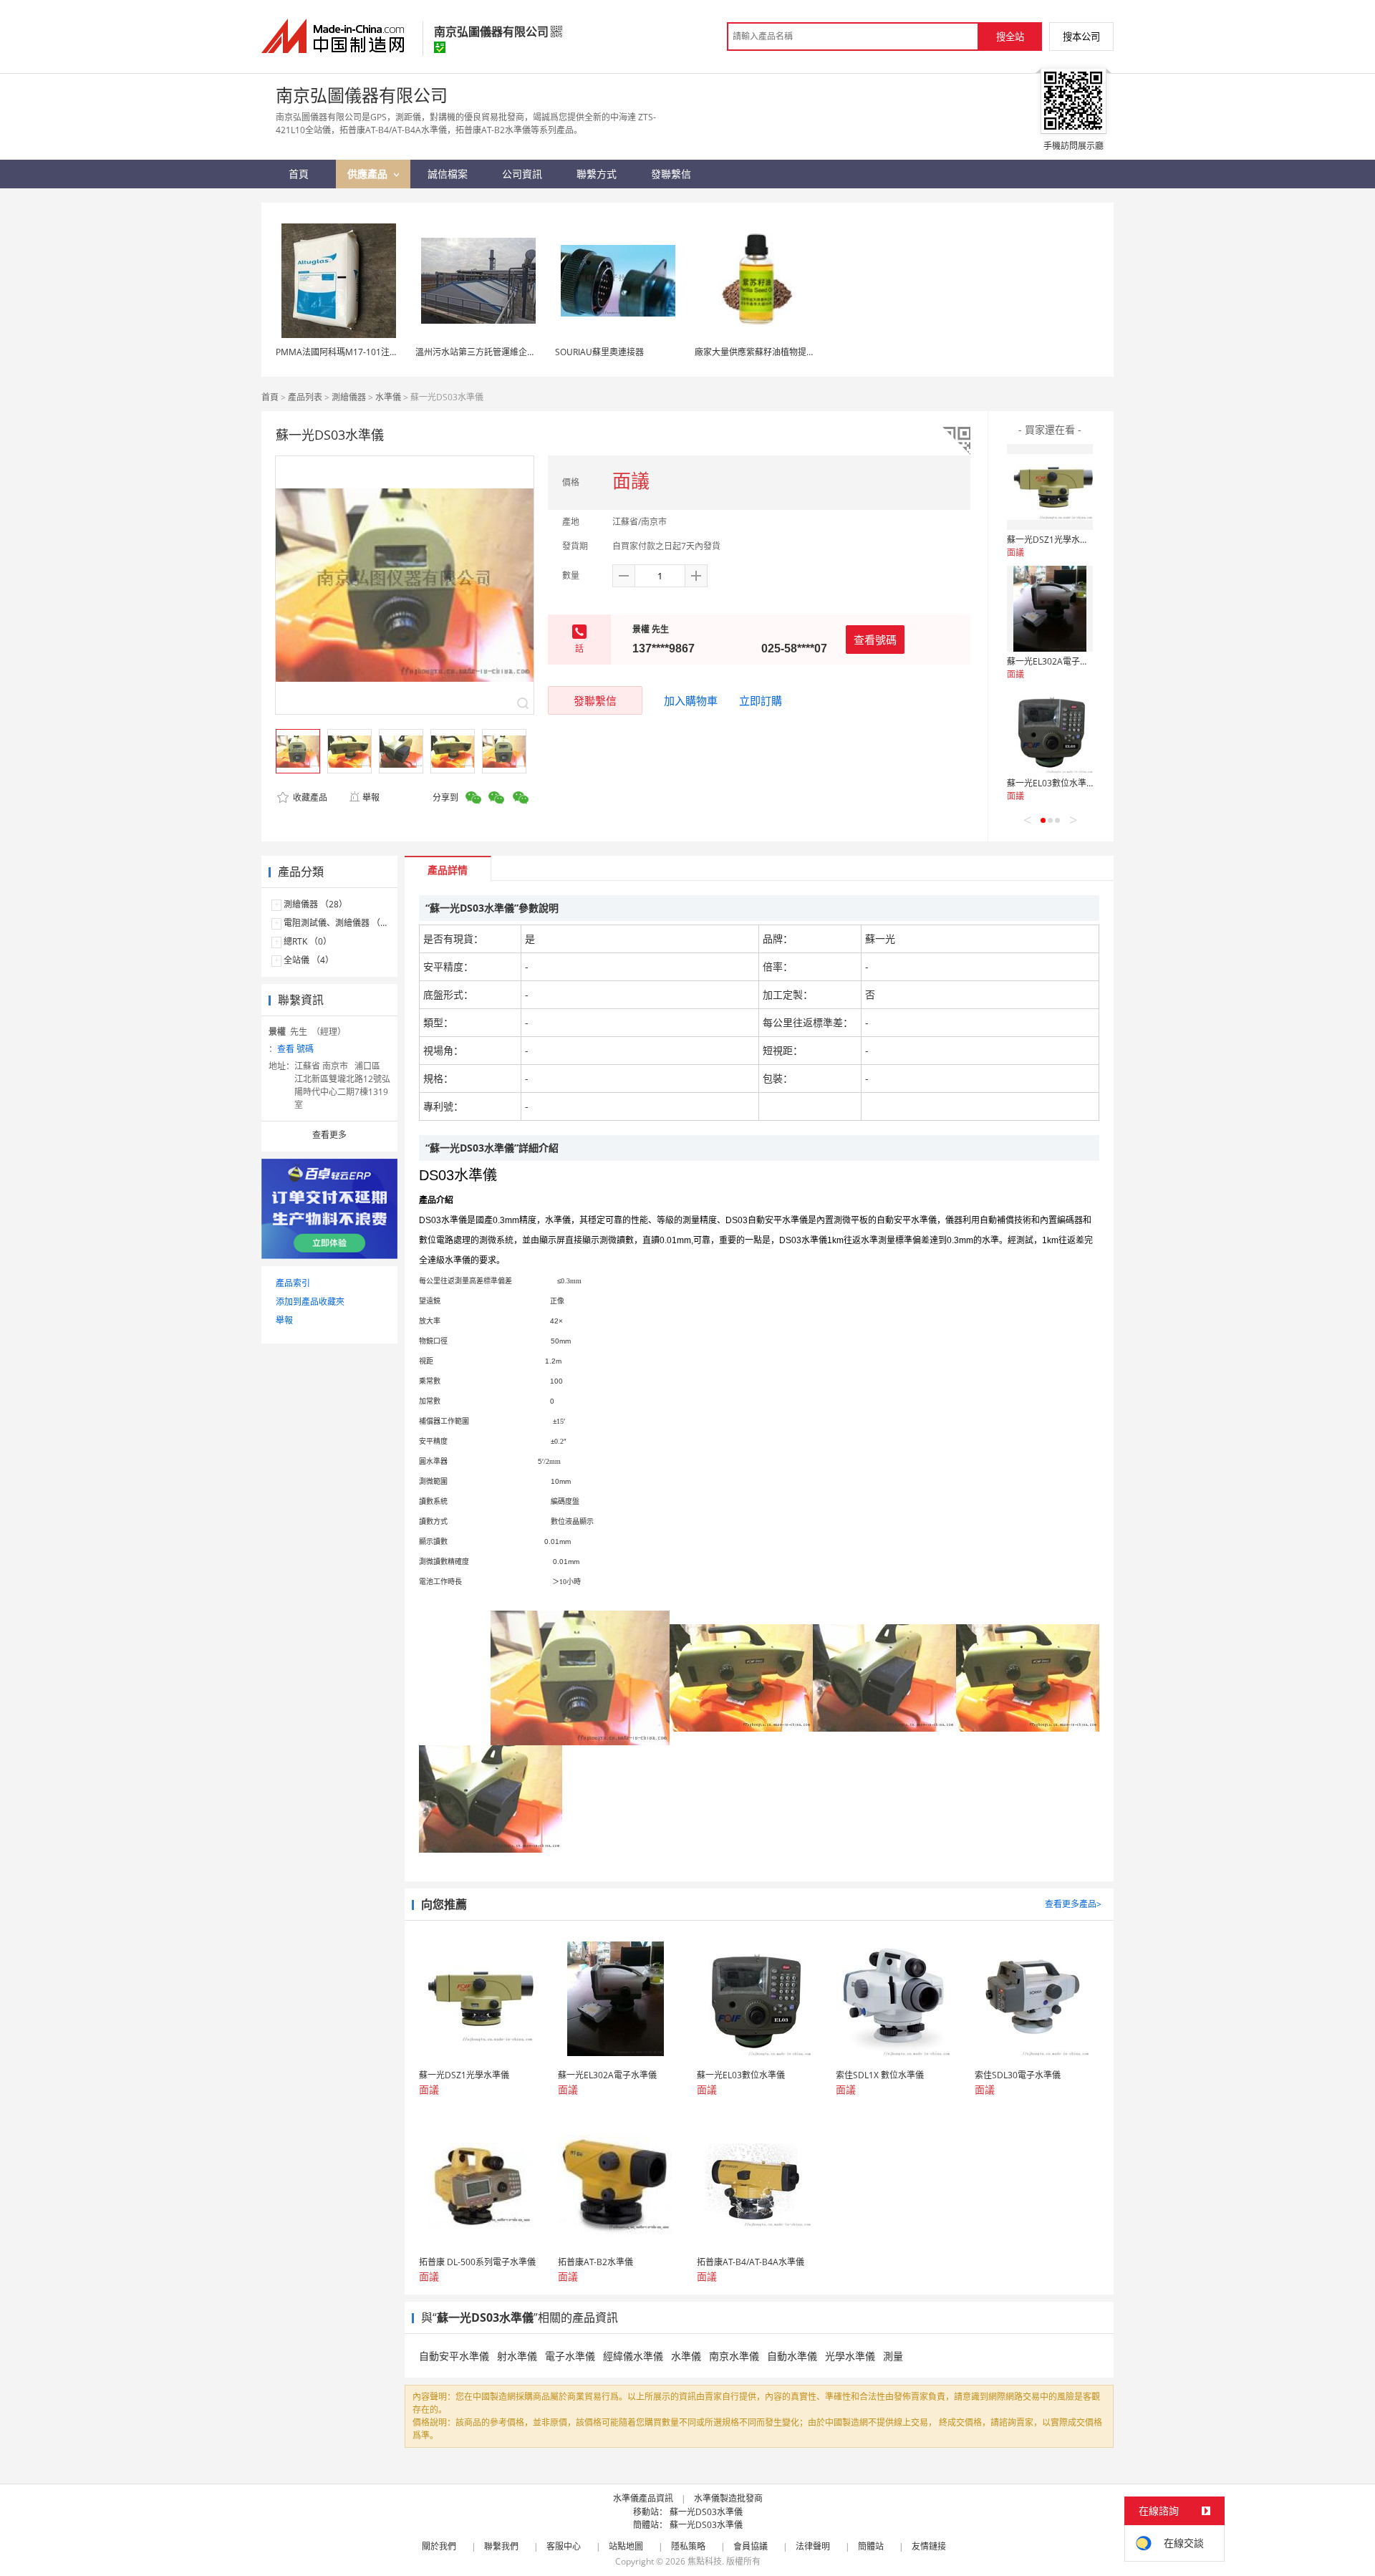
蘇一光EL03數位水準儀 (1051, 783)
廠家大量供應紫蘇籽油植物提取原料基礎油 (776, 352)
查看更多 (329, 1135)
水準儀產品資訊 (643, 2498)
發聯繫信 (595, 700)
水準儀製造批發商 (728, 2498)
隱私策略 (688, 2546)
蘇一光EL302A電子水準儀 (1056, 661)
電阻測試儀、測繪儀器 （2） (339, 923)
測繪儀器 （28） (315, 904)
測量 (893, 2356)
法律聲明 (813, 2546)
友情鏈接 (929, 2546)
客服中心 (564, 2546)
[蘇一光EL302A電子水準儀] (1050, 609)
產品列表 (305, 397)
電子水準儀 (570, 2356)
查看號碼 (875, 640)
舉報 (371, 797)
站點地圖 (626, 2546)
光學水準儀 (850, 2356)
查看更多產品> (1073, 1904)
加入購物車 (691, 700)
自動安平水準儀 (454, 2356)
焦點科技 (705, 2561)
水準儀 (388, 397)
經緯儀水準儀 (633, 2356)
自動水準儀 (792, 2356)
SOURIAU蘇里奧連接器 (599, 352)
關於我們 (439, 2546)
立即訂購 (761, 700)
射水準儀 (517, 2356)
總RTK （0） (308, 941)
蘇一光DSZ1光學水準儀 (1052, 540)
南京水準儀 (734, 2356)
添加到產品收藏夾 (310, 1302)
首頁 (270, 397)
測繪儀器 (349, 397)
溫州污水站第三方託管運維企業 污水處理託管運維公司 (520, 352)
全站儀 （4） (309, 960)
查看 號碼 (295, 1049)
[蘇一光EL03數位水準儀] (1050, 730)
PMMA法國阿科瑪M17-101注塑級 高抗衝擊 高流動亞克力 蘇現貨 (400, 352)
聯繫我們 (501, 2546)
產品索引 (293, 1283)
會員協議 (751, 2546)
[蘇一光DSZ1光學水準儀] (1050, 487)
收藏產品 (309, 797)
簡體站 (871, 2546)
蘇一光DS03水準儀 (706, 2512)
